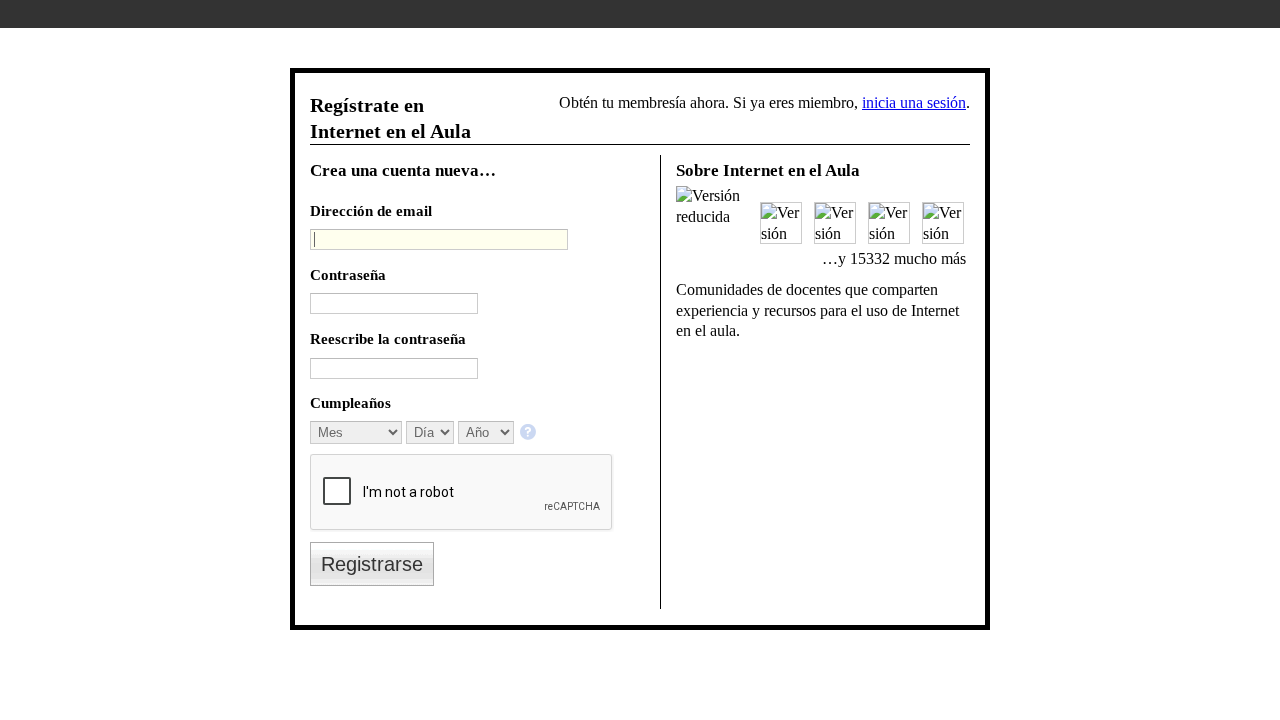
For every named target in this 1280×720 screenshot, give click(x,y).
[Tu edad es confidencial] (529, 433)
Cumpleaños (350, 402)
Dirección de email (371, 210)
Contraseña (348, 274)
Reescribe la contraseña (388, 338)
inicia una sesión (914, 102)
